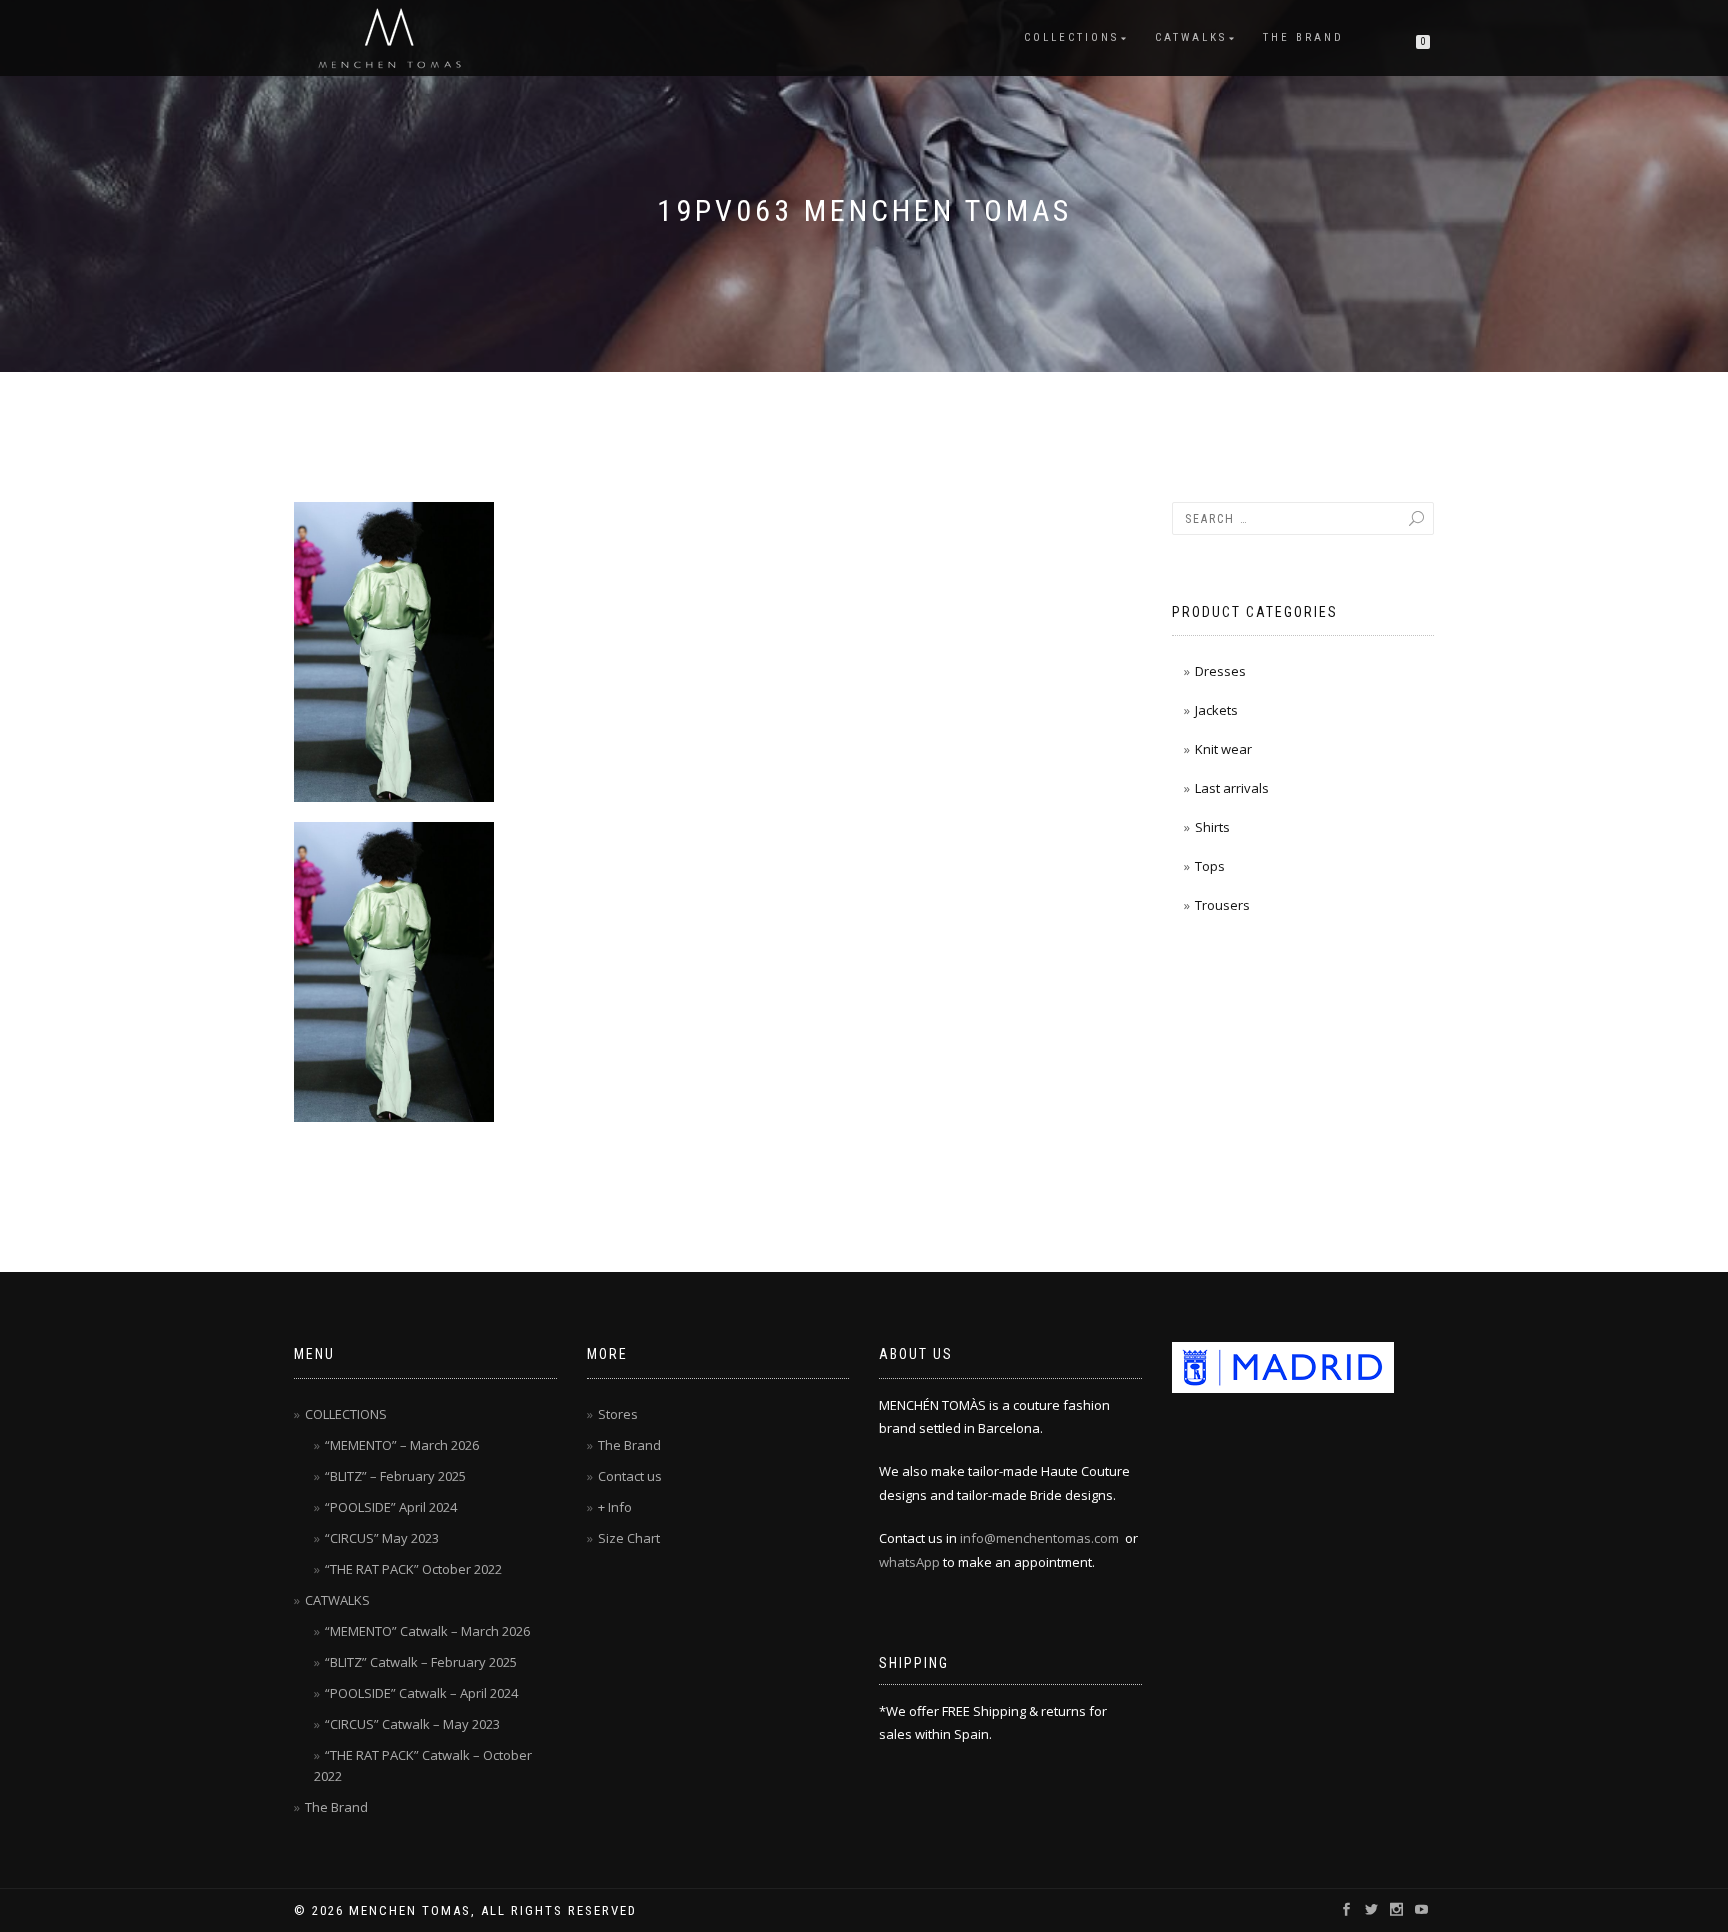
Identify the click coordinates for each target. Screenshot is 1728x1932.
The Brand (1303, 37)
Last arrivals (1232, 788)
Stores (618, 1414)
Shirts (1212, 827)
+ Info (615, 1507)
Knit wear (1223, 749)
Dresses (1220, 671)
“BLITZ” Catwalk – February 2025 (421, 1662)
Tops (1210, 866)
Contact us (630, 1476)
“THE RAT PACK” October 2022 (413, 1569)
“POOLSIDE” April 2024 (391, 1507)
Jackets (1216, 710)
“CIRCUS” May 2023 (382, 1538)
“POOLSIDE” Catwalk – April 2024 (421, 1693)
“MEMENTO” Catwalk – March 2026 (427, 1631)
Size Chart (629, 1538)
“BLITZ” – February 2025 (395, 1476)
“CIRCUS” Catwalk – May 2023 (412, 1724)
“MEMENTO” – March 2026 (402, 1445)
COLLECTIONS (1071, 37)
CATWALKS (1191, 37)
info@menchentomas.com (1039, 1538)
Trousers (1222, 905)
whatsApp (909, 1562)
